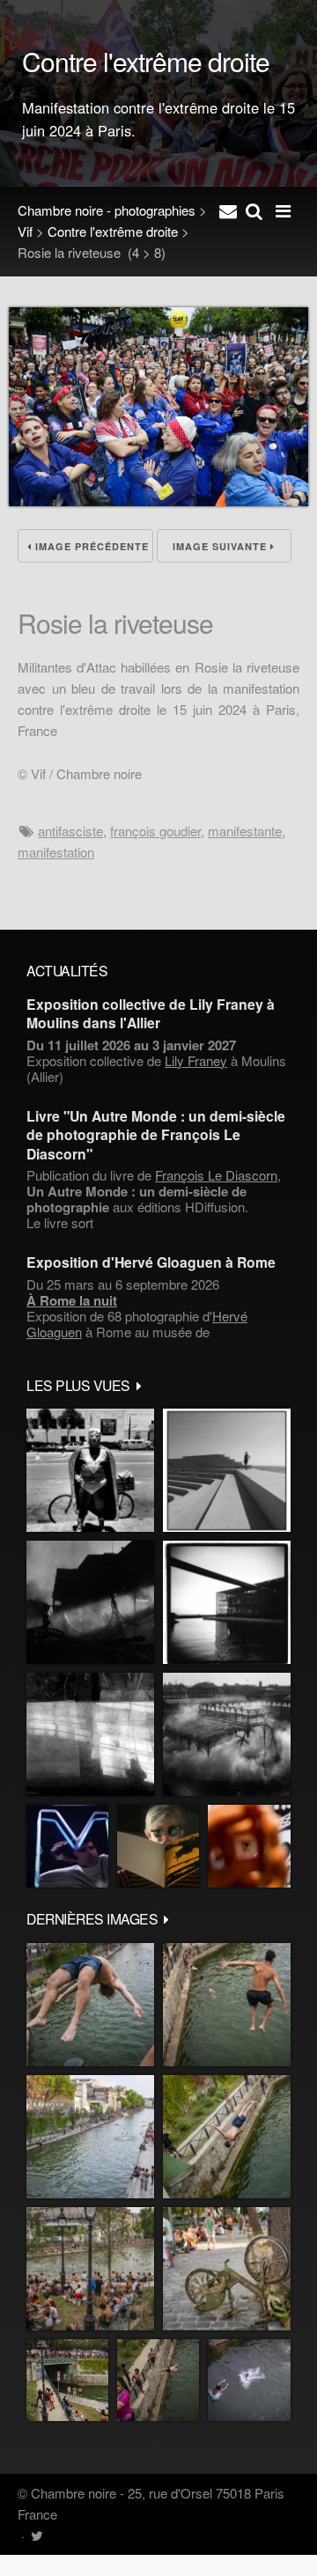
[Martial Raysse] (67, 1846)
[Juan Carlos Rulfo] (249, 1846)
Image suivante (221, 546)
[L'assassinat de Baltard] (90, 1602)
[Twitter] (37, 2535)
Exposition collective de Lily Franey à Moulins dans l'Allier (151, 1013)
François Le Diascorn (216, 1175)
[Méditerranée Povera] (227, 1470)
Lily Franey (196, 1060)
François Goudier (155, 831)
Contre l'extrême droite (113, 231)
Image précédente (90, 546)
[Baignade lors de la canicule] (90, 2005)
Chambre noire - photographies (107, 210)
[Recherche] (254, 210)
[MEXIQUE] (90, 1470)
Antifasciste (70, 831)
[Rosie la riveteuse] (158, 500)
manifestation (56, 852)
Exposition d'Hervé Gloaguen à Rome (151, 1262)
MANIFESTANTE (245, 831)
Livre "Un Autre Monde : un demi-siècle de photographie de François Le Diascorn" (156, 1135)
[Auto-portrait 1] (90, 1734)
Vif (25, 231)
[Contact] (228, 210)
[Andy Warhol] (158, 1846)
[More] (139, 1385)
